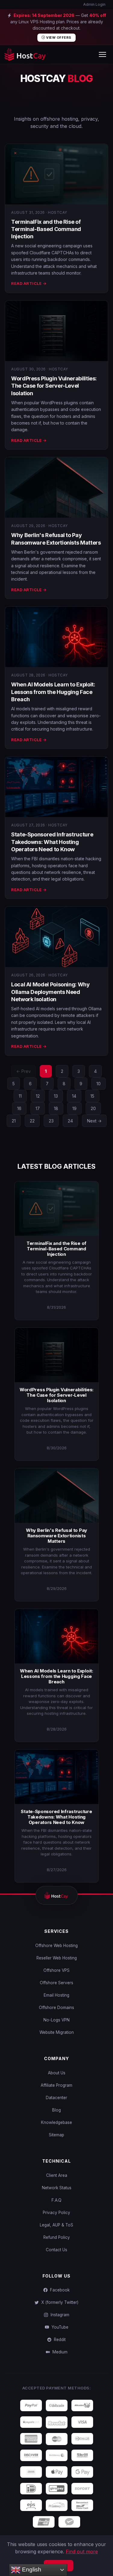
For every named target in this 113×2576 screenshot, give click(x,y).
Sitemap (56, 2135)
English (31, 2569)
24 (70, 1121)
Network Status (57, 2188)
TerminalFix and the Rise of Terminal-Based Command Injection (46, 229)
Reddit (59, 2340)
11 (20, 1096)
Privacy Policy (56, 2213)
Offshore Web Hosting (56, 1946)
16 (19, 1108)
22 (32, 1121)
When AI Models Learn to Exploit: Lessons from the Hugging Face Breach (53, 692)
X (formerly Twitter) (59, 2302)
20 (93, 1108)
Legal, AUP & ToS (56, 2225)
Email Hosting (56, 1995)
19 (74, 1108)
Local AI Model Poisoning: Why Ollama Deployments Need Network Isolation (50, 992)
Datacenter (56, 2098)
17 (38, 1108)
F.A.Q (56, 2200)
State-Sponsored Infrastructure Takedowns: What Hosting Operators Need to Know (52, 842)
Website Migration (57, 2032)
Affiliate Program (56, 2085)
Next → (94, 1121)
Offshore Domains (56, 2008)
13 (56, 1096)
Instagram (59, 2315)
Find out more (82, 2552)
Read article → (29, 283)
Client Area (57, 2175)
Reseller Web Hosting (57, 1958)
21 (14, 1121)
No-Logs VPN (56, 2020)
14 (74, 1096)
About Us (57, 2073)
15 (92, 1096)
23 (51, 1121)
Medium (59, 2352)
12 (38, 1096)
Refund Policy (57, 2237)
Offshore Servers (56, 1983)
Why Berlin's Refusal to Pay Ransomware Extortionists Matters (56, 1536)
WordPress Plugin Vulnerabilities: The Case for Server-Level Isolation (54, 386)
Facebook (59, 2290)
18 (56, 1108)
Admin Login (94, 4)
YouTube (59, 2327)
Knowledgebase (56, 2122)
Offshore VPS (56, 1970)
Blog (56, 2110)
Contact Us (56, 2250)
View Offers (58, 37)
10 (99, 1084)
